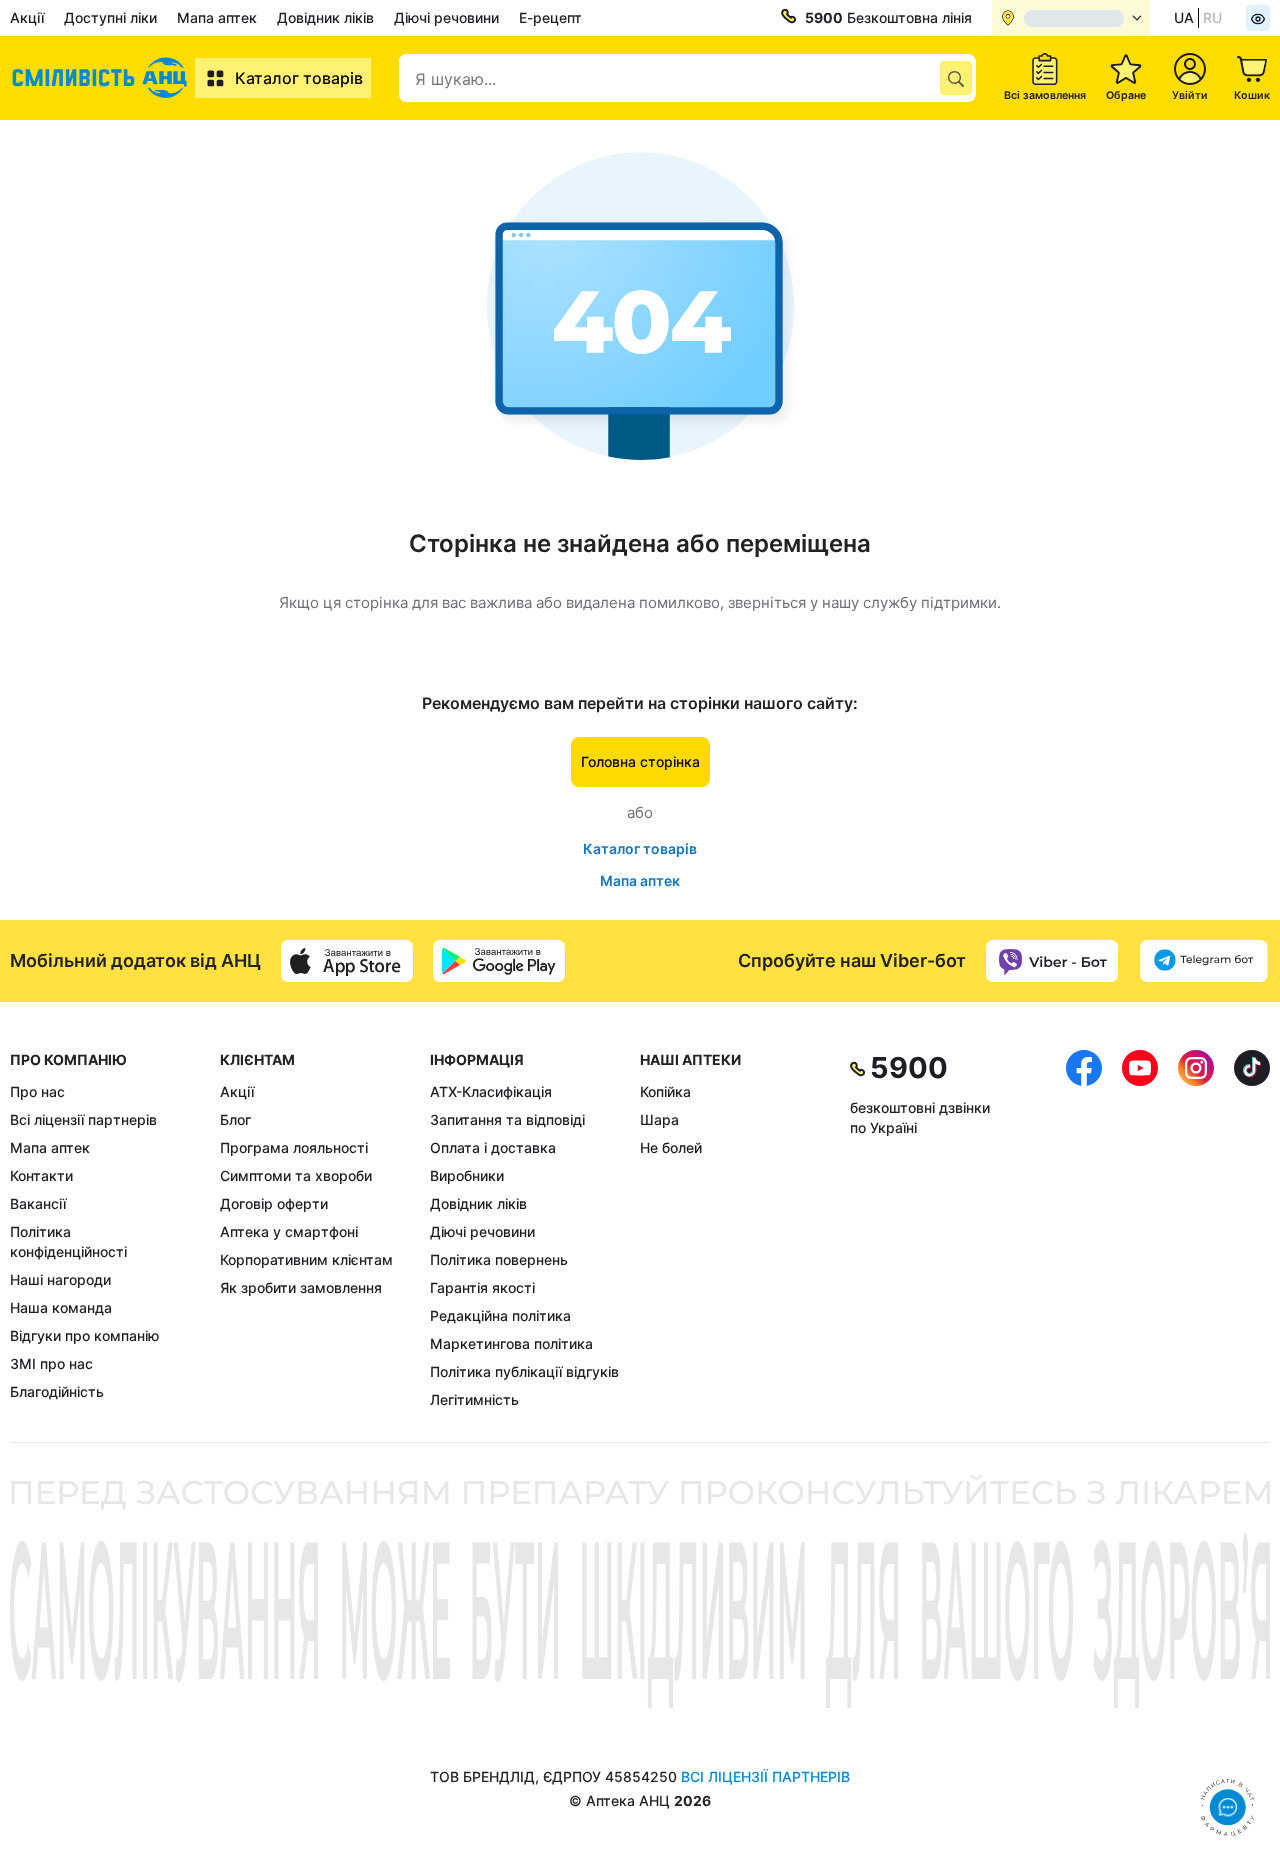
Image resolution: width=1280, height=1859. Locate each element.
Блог (235, 1119)
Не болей (671, 1147)
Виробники (467, 1175)
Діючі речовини (446, 17)
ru (1212, 17)
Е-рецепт (550, 17)
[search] (956, 78)
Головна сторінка (640, 761)
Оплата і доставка (493, 1147)
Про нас (37, 1091)
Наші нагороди (60, 1279)
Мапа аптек (217, 17)
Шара (659, 1119)
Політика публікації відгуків (524, 1371)
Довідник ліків (325, 17)
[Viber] (1052, 961)
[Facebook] (1084, 1230)
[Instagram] (1196, 1230)
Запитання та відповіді (507, 1119)
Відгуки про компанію (84, 1335)
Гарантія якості (482, 1287)
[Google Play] (499, 961)
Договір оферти (274, 1203)
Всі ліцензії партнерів (83, 1119)
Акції (27, 17)
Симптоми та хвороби (296, 1175)
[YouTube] (1140, 1230)
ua (1184, 17)
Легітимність (474, 1399)
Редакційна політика (500, 1315)
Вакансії (38, 1203)
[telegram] (1204, 961)
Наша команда (61, 1307)
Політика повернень (499, 1259)
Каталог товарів (299, 78)
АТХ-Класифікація (491, 1091)
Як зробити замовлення (301, 1287)
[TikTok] (1252, 1230)
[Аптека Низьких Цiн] (102, 78)
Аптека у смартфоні (289, 1231)
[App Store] (347, 961)
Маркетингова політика (511, 1343)
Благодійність (57, 1391)
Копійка (665, 1091)
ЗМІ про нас (51, 1363)
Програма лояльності (294, 1147)
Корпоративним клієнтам (306, 1259)
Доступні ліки (110, 17)
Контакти (41, 1175)
